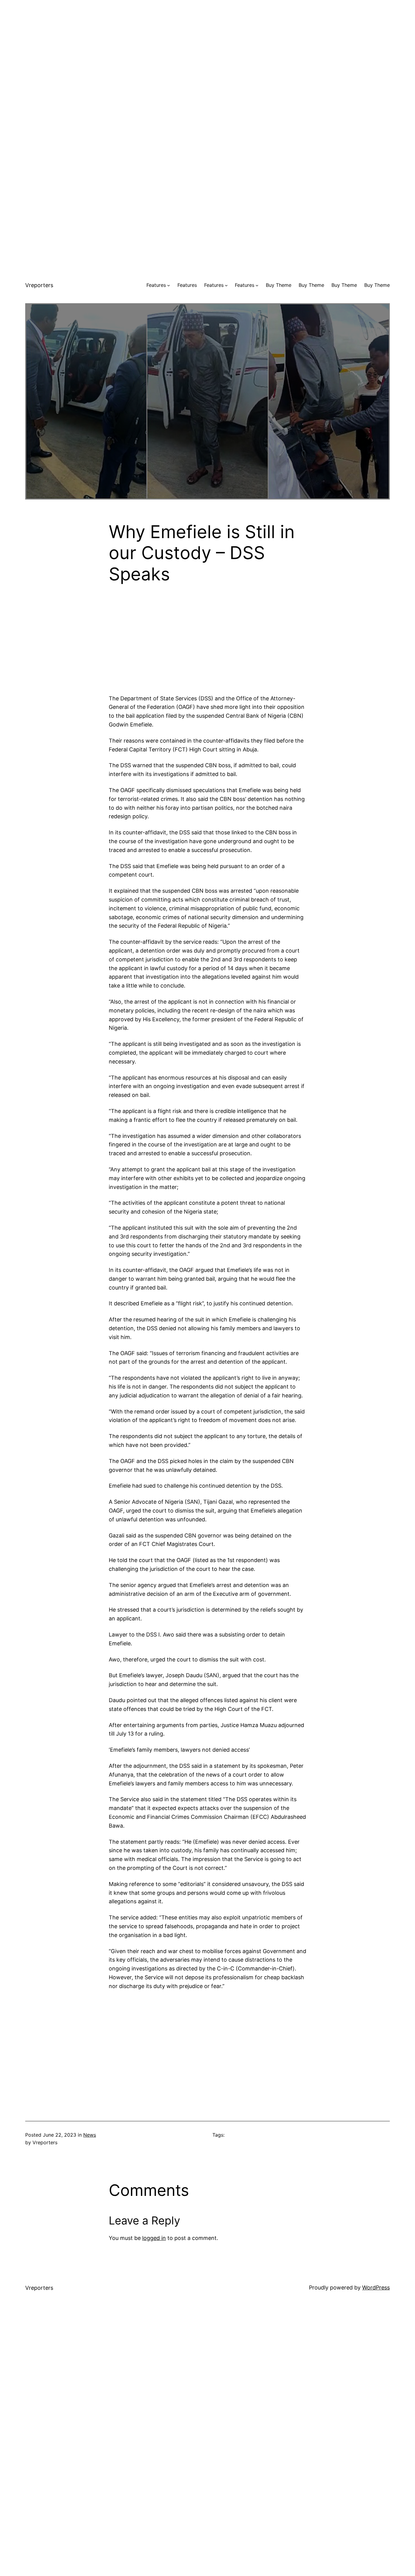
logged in (154, 2238)
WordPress (376, 2287)
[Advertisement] (207, 43)
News (90, 2135)
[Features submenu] (169, 285)
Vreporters (39, 285)
